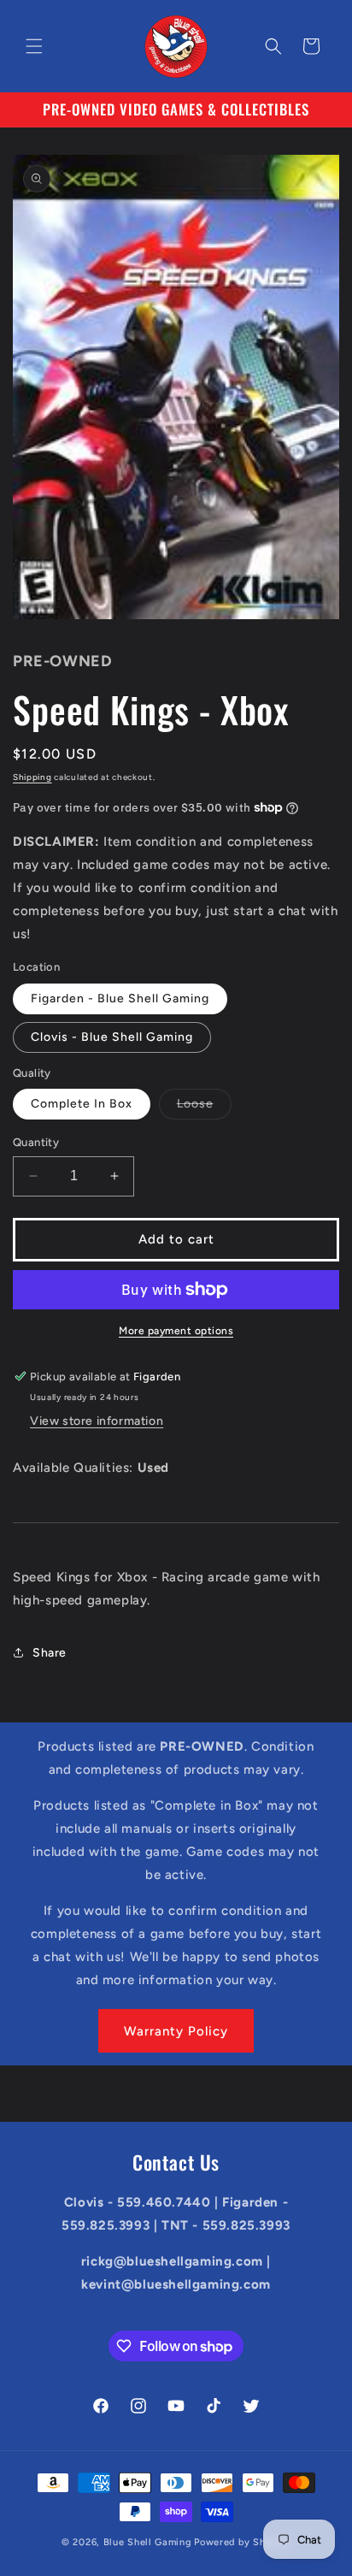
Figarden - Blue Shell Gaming (120, 998)
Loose (204, 1108)
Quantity (36, 1142)
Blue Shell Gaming (148, 2542)
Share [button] (50, 1653)
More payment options (176, 1331)
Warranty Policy (176, 2031)
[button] (34, 46)
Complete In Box (82, 1104)
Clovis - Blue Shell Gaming (112, 1037)
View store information (97, 1421)
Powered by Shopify (242, 2542)
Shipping (32, 777)
